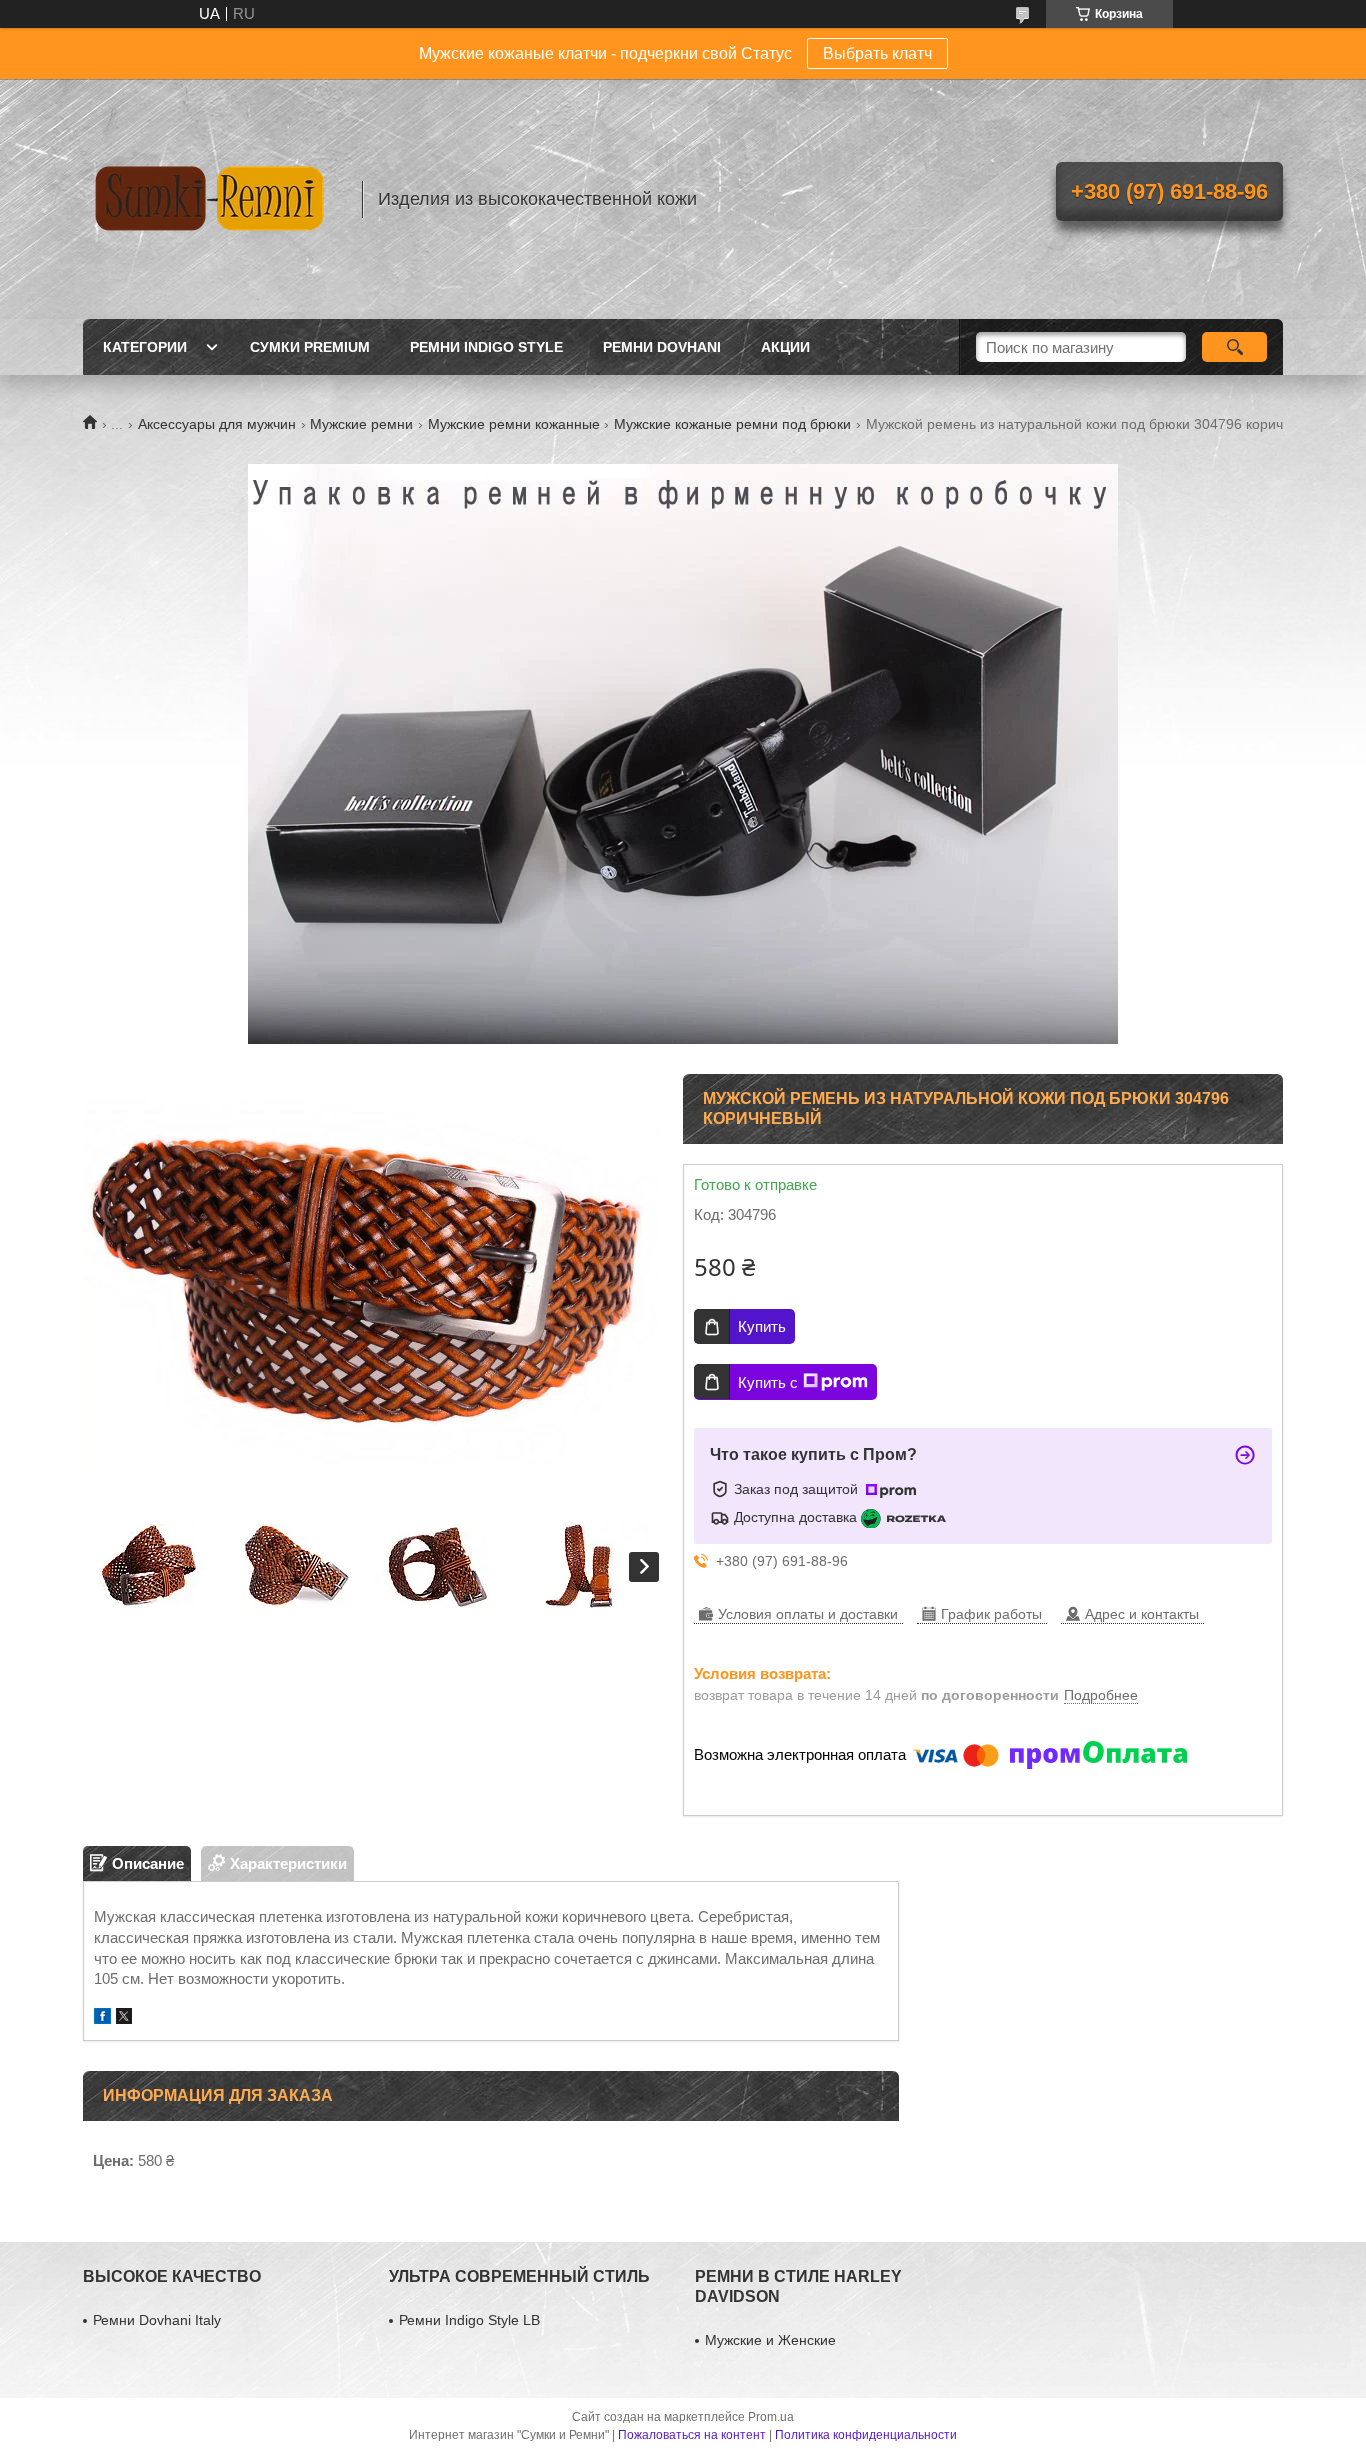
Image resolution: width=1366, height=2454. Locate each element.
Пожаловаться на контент (692, 2435)
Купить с (768, 1382)
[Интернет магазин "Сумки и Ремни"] (213, 199)
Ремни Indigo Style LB (469, 2320)
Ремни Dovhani (662, 347)
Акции (785, 347)
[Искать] (1234, 347)
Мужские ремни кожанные (514, 424)
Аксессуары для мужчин (217, 424)
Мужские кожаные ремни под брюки (732, 424)
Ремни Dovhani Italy (157, 2320)
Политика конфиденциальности (866, 2435)
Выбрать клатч (877, 53)
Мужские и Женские (770, 2340)
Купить (762, 1326)
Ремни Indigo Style (486, 347)
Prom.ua (771, 2417)
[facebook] (102, 2018)
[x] (124, 2018)
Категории (145, 347)
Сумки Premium (310, 347)
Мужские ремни (361, 424)
